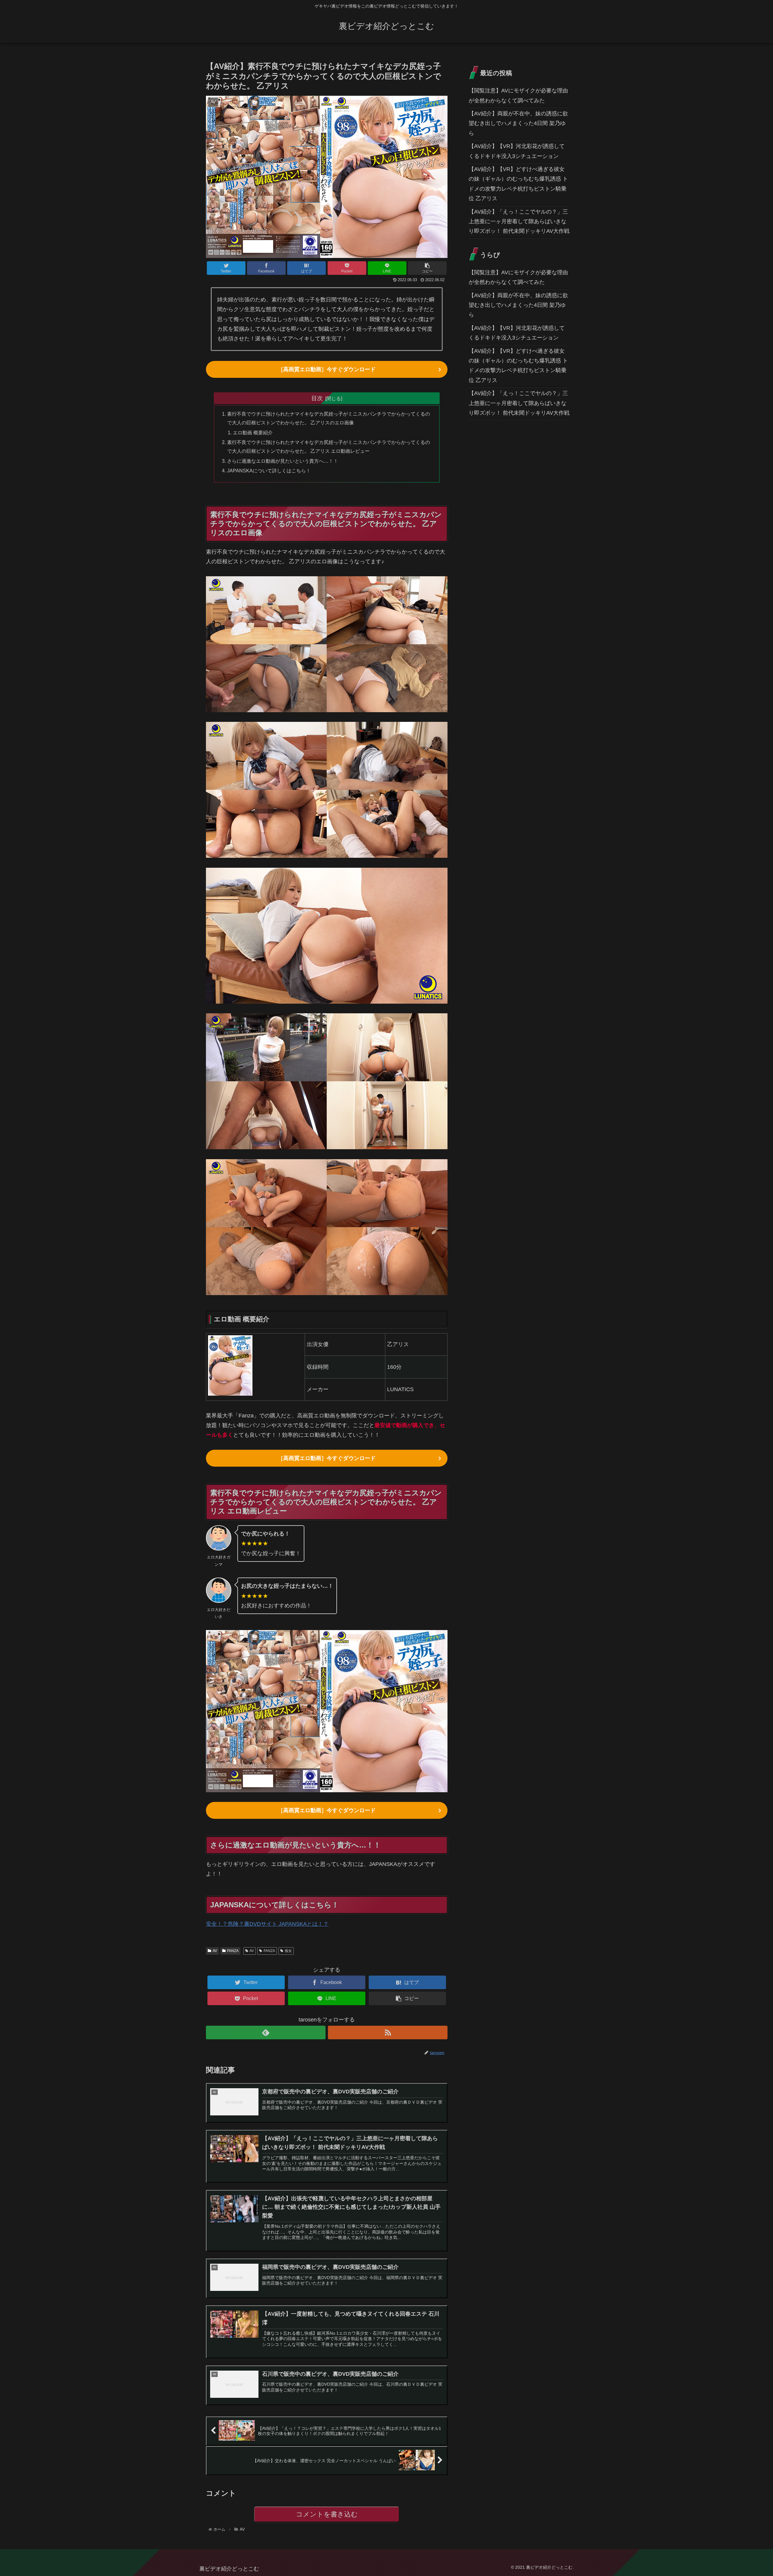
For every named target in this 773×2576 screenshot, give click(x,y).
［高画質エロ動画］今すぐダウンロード (327, 369)
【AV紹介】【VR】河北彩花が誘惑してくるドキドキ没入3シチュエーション (517, 151)
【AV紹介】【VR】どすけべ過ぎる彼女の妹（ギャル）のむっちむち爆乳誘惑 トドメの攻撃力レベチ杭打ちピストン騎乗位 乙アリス (518, 184)
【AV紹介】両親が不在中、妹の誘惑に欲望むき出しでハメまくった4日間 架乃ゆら (518, 123)
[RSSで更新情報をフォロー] (388, 2032)
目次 (317, 398)
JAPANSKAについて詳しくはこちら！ (269, 471)
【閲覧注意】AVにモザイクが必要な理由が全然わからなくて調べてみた (518, 95)
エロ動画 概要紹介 (253, 433)
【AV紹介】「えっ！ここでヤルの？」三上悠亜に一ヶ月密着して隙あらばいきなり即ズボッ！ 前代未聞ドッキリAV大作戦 (519, 222)
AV (215, 1951)
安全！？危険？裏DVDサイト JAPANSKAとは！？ (267, 1924)
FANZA (233, 1951)
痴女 (288, 1951)
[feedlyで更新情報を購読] (266, 2032)
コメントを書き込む (327, 2514)
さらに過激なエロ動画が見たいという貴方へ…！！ (283, 461)
